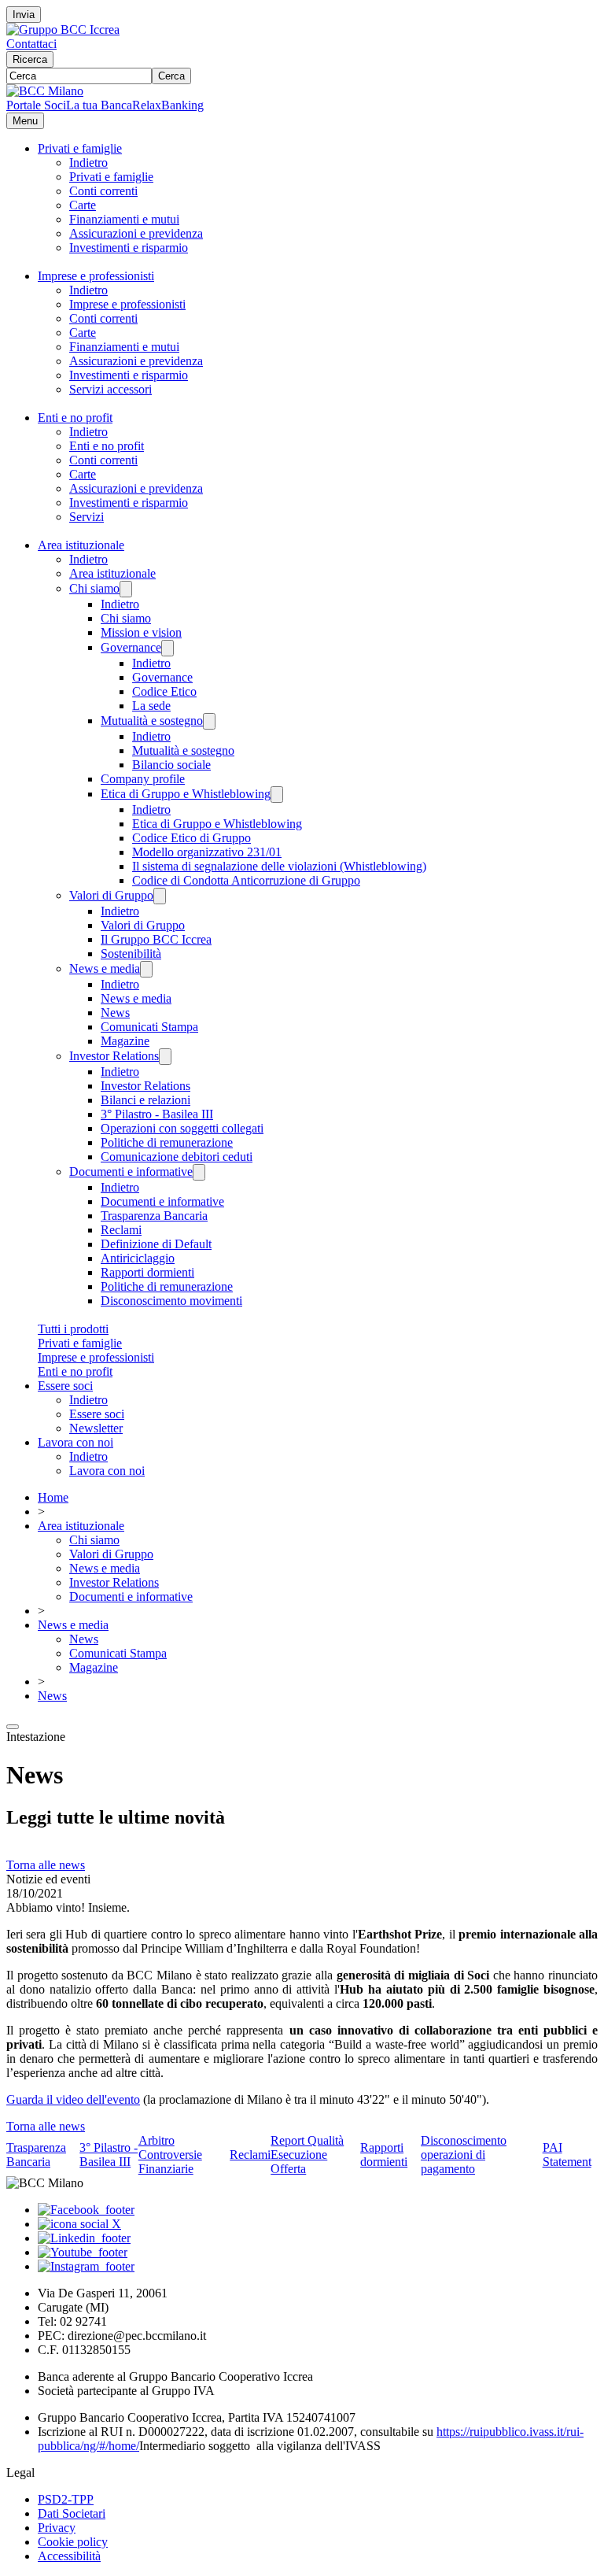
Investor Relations (114, 1056)
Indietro (88, 163)
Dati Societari (72, 2513)
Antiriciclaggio (138, 1258)
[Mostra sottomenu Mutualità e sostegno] (209, 721)
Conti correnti (103, 191)
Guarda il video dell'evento (73, 2099)
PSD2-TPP (66, 2499)
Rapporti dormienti (147, 1272)
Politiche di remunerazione (167, 1142)
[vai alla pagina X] (79, 2224)
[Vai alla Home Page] (45, 91)
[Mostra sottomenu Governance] (168, 648)
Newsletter (96, 1428)
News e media (105, 968)
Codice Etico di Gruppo (192, 838)
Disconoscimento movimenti (171, 1301)
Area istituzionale (81, 545)
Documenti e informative (131, 1172)
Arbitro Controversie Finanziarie (170, 2155)
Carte (83, 205)
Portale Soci (36, 105)
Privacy (57, 2528)
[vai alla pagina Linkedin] (84, 2238)
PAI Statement (567, 2155)
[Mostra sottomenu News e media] (146, 969)
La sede (151, 706)
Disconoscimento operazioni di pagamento (464, 2155)
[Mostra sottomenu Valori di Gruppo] (160, 896)
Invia (24, 15)
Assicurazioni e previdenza (136, 233)
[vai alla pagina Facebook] (86, 2210)
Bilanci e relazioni (145, 1100)
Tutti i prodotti (73, 1329)
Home (53, 1497)
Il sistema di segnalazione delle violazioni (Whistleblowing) (279, 866)
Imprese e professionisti (96, 276)
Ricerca (30, 59)
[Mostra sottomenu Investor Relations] (165, 1057)
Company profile (143, 779)
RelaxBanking (168, 105)
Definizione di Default (156, 1244)
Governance (131, 647)
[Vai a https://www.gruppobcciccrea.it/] (63, 30)
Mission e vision (141, 632)
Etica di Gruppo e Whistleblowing (186, 794)
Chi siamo (94, 588)
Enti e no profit (75, 418)
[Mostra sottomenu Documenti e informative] (199, 1172)
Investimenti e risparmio (129, 248)
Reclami (121, 1230)
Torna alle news (46, 1865)
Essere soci (65, 1386)
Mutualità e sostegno (152, 721)
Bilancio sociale (171, 765)
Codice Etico (164, 691)
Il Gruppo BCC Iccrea (156, 939)
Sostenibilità (131, 954)
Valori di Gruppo (111, 895)
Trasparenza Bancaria (154, 1216)
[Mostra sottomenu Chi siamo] (126, 589)
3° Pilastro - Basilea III (157, 1114)
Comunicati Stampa (149, 1027)
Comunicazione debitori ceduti (177, 1157)
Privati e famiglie (80, 148)
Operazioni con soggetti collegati (182, 1128)
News (115, 1013)
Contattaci (31, 44)
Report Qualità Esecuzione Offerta (307, 2155)
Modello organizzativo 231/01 (207, 852)
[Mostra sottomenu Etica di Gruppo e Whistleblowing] (277, 795)
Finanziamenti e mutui (124, 219)
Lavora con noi (75, 1442)
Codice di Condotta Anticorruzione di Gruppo (246, 880)
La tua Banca (99, 105)
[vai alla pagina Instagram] (86, 2266)
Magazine (125, 1041)
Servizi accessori (110, 389)
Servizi (87, 517)
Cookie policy (73, 2542)
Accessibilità (69, 2556)
